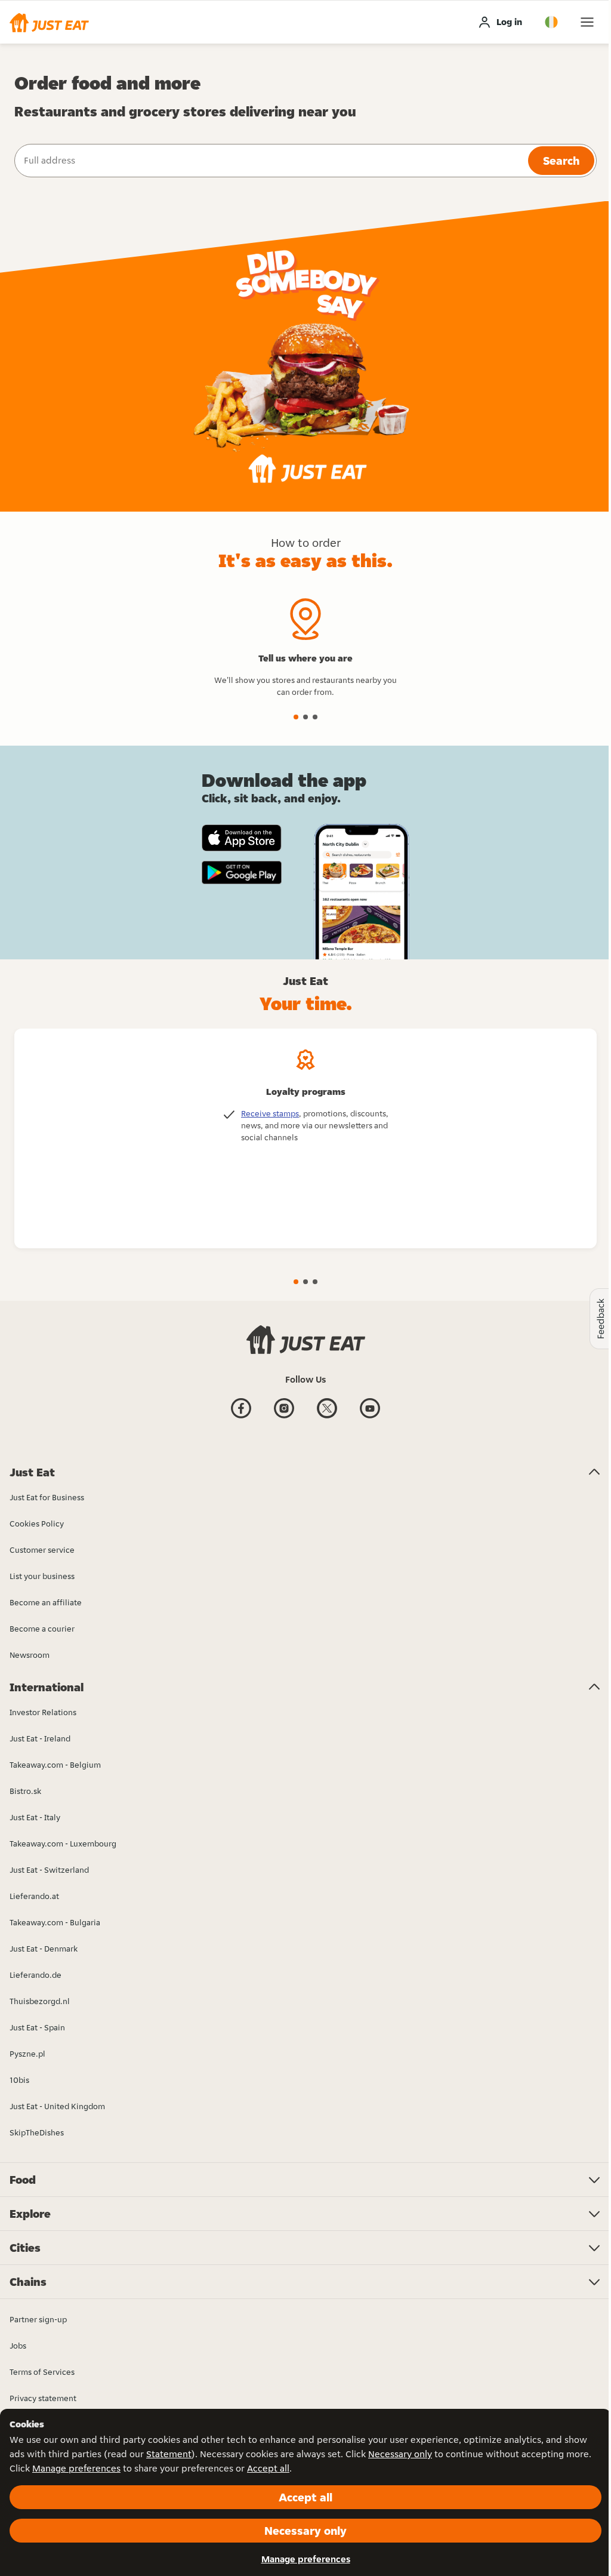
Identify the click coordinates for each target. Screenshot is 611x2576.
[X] (327, 1417)
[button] (49, 22)
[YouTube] (370, 1417)
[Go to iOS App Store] (242, 838)
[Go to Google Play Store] (242, 873)
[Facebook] (241, 1417)
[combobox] (270, 161)
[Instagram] (284, 1417)
